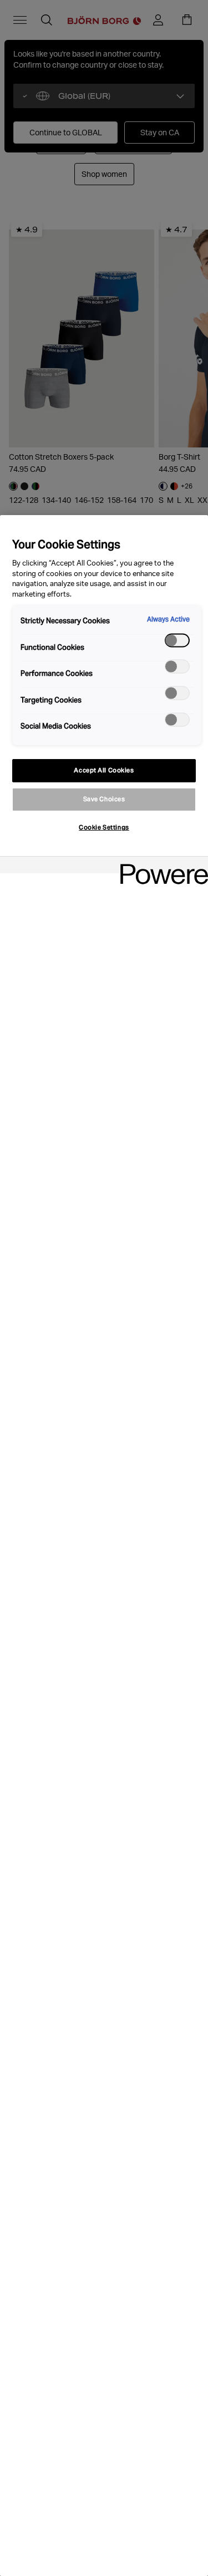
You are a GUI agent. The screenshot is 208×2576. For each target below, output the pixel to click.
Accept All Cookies (104, 770)
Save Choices (104, 799)
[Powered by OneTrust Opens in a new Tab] (160, 866)
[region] (104, 1546)
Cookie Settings (104, 827)
